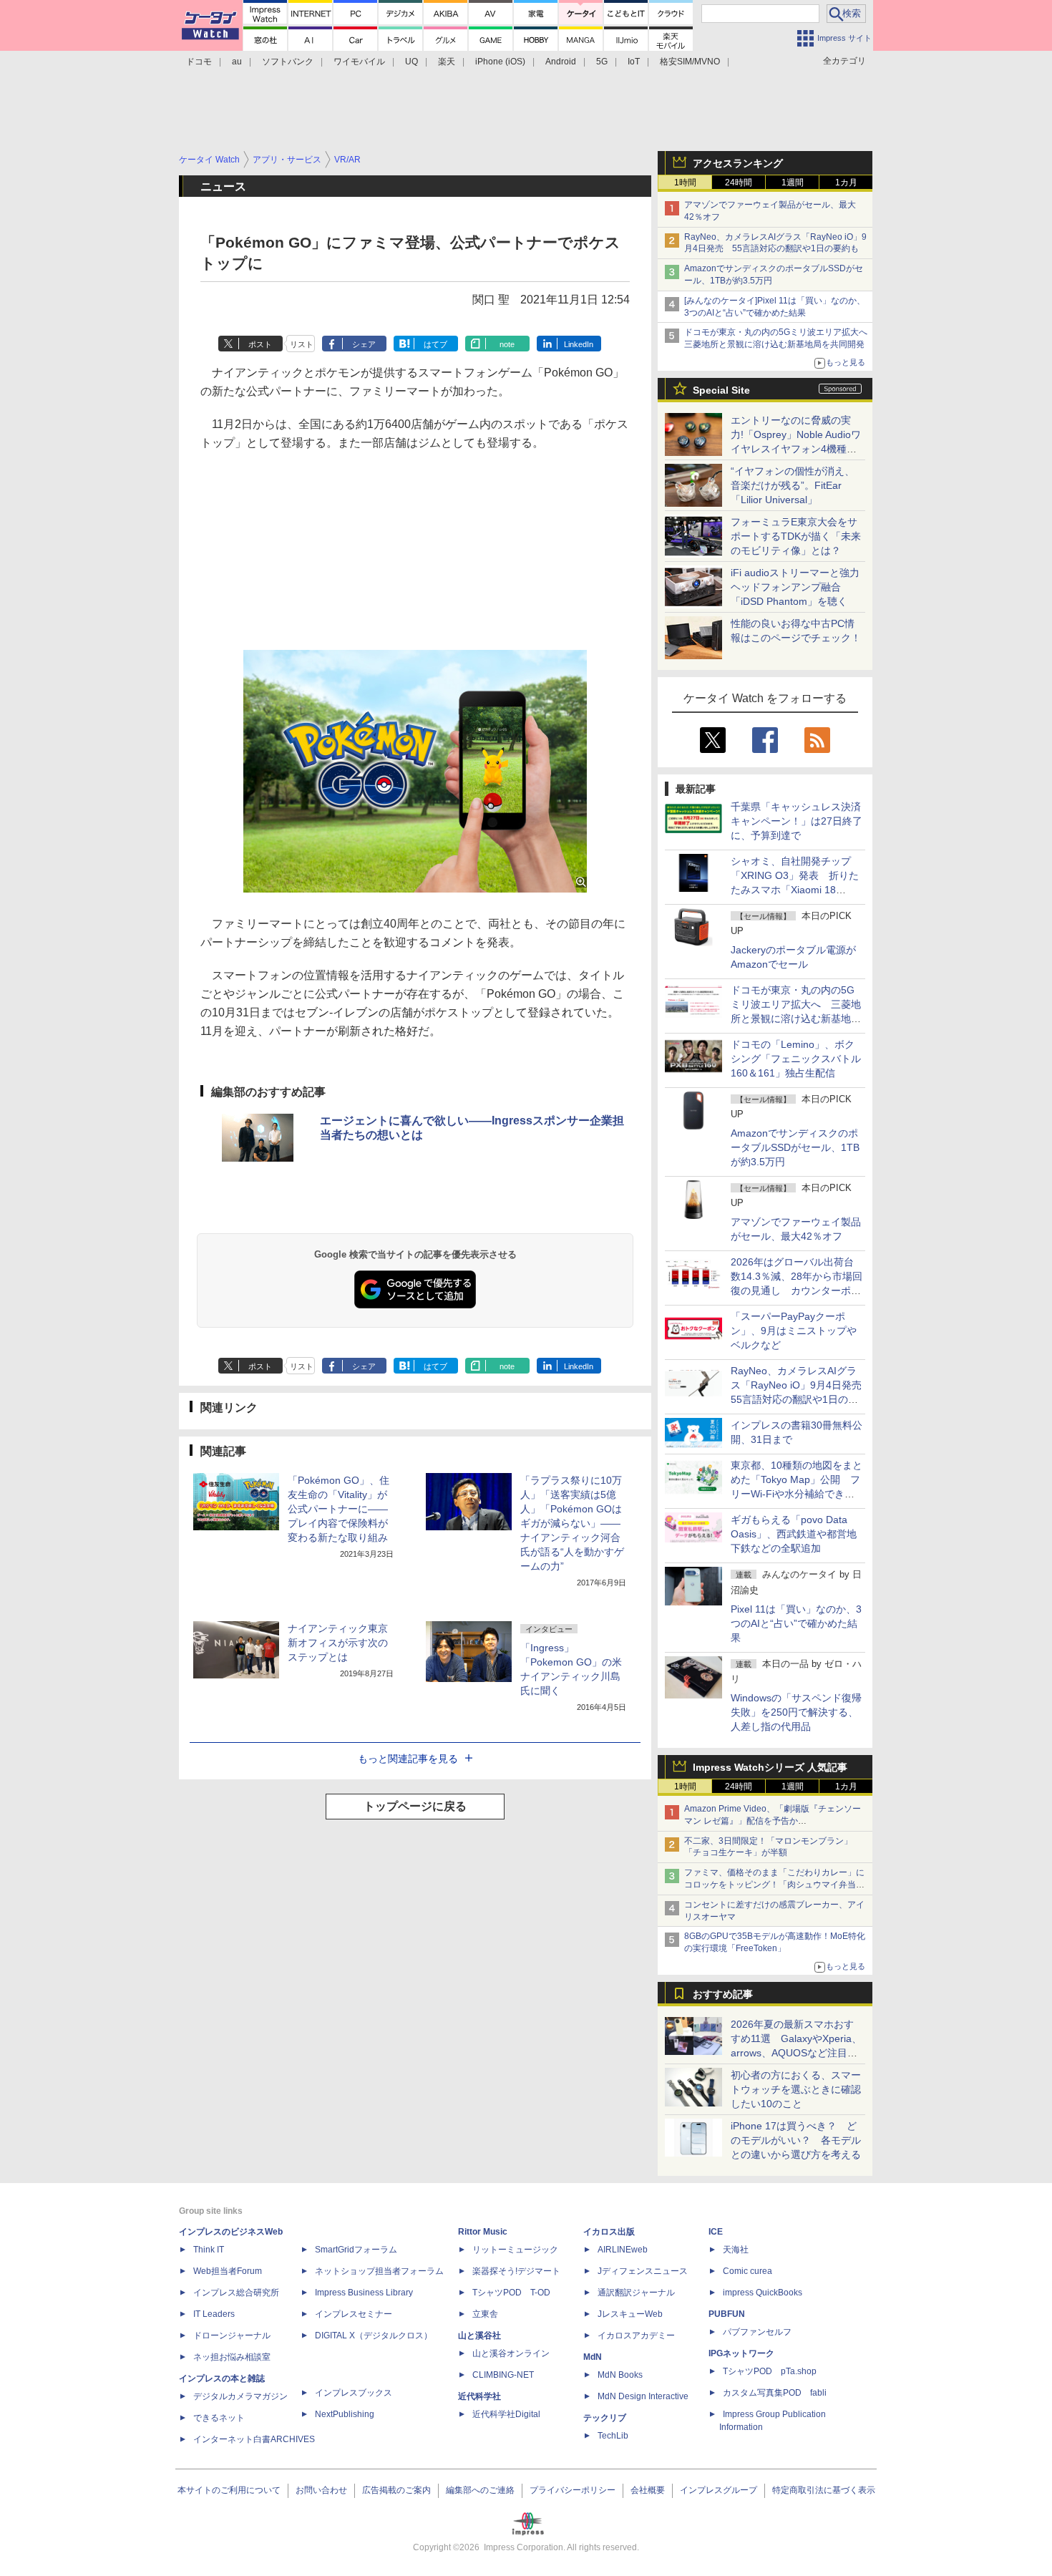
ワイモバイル (359, 62)
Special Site (721, 390)
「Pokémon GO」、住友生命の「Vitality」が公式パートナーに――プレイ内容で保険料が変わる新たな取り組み (339, 1509)
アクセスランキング (738, 163)
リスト (302, 344)
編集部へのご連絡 (480, 2490)
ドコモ (199, 62)
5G (602, 62)
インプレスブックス (354, 2393)
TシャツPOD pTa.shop (770, 2371)
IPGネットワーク (741, 2353)
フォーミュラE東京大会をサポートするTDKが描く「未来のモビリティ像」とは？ (796, 536)
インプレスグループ (719, 2490)
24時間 (739, 183)
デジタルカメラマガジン (240, 2396)
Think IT (209, 2250)
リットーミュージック (515, 2250)
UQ (411, 62)
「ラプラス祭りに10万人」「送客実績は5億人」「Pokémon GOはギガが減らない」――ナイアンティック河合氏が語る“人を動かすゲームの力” (572, 1523)
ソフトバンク (288, 62)
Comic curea (747, 2271)
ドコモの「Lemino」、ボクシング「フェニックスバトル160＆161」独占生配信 (796, 1059)
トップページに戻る (415, 1806)
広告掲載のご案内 (396, 2490)
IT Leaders (214, 2314)
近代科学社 (479, 2396)
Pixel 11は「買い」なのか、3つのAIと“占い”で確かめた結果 (796, 1623)
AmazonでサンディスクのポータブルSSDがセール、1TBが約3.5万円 (795, 1147)
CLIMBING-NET (503, 2375)
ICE (716, 2232)
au (237, 62)
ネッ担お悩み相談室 (232, 2357)
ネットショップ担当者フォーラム (379, 2271)
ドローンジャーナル (232, 2336)
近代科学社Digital (506, 2414)
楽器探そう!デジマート (516, 2271)
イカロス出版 (609, 2232)
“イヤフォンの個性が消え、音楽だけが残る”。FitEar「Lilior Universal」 (793, 485)
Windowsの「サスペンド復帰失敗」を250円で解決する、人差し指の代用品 (796, 1712)
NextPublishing (345, 2414)
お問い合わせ (321, 2490)
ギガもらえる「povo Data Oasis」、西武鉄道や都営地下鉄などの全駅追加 (794, 1534)
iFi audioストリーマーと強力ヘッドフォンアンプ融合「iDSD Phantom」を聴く (795, 587)
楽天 (447, 62)
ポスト (260, 344)
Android (561, 62)
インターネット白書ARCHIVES (254, 2439)
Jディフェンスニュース (643, 2271)
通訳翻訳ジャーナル (636, 2293)
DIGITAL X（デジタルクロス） (374, 2336)
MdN (593, 2357)
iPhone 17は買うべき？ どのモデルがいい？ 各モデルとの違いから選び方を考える (796, 2140)
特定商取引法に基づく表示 (824, 2490)
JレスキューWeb (630, 2314)
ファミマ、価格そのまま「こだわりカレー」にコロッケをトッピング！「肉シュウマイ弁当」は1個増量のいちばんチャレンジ (774, 1885)
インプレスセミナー (354, 2314)
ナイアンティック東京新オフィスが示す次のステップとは (338, 1643)
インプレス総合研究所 (236, 2293)
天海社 (736, 2250)
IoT (634, 62)
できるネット (219, 2418)
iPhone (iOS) (500, 62)
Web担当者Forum (228, 2271)
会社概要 (648, 2490)
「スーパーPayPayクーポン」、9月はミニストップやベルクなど (794, 1331)
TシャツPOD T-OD (511, 2293)
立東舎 (485, 2314)
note (507, 344)
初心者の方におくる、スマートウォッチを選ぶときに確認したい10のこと (796, 2089)
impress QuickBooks (763, 2293)
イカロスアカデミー (636, 2336)
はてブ (435, 344)
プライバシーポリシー (573, 2490)
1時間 (685, 183)
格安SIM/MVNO (690, 62)
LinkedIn (579, 344)
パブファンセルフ (757, 2332)
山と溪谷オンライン (511, 2353)
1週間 (793, 183)
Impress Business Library (364, 2293)
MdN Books (620, 2375)
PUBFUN (727, 2314)
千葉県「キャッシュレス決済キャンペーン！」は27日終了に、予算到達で (797, 821)
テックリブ (605, 2418)
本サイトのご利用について (229, 2490)
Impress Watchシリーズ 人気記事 (770, 1767)
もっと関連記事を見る (408, 1759)
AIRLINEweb (623, 2250)
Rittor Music (483, 2232)
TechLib (613, 2436)
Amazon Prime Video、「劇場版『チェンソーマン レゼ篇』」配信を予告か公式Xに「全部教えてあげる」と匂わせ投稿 (773, 1821)
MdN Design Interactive (643, 2396)
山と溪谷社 (479, 2336)
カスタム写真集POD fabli (775, 2393)
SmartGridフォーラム (356, 2250)
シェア (364, 344)
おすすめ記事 (723, 1994)
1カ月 (846, 183)
